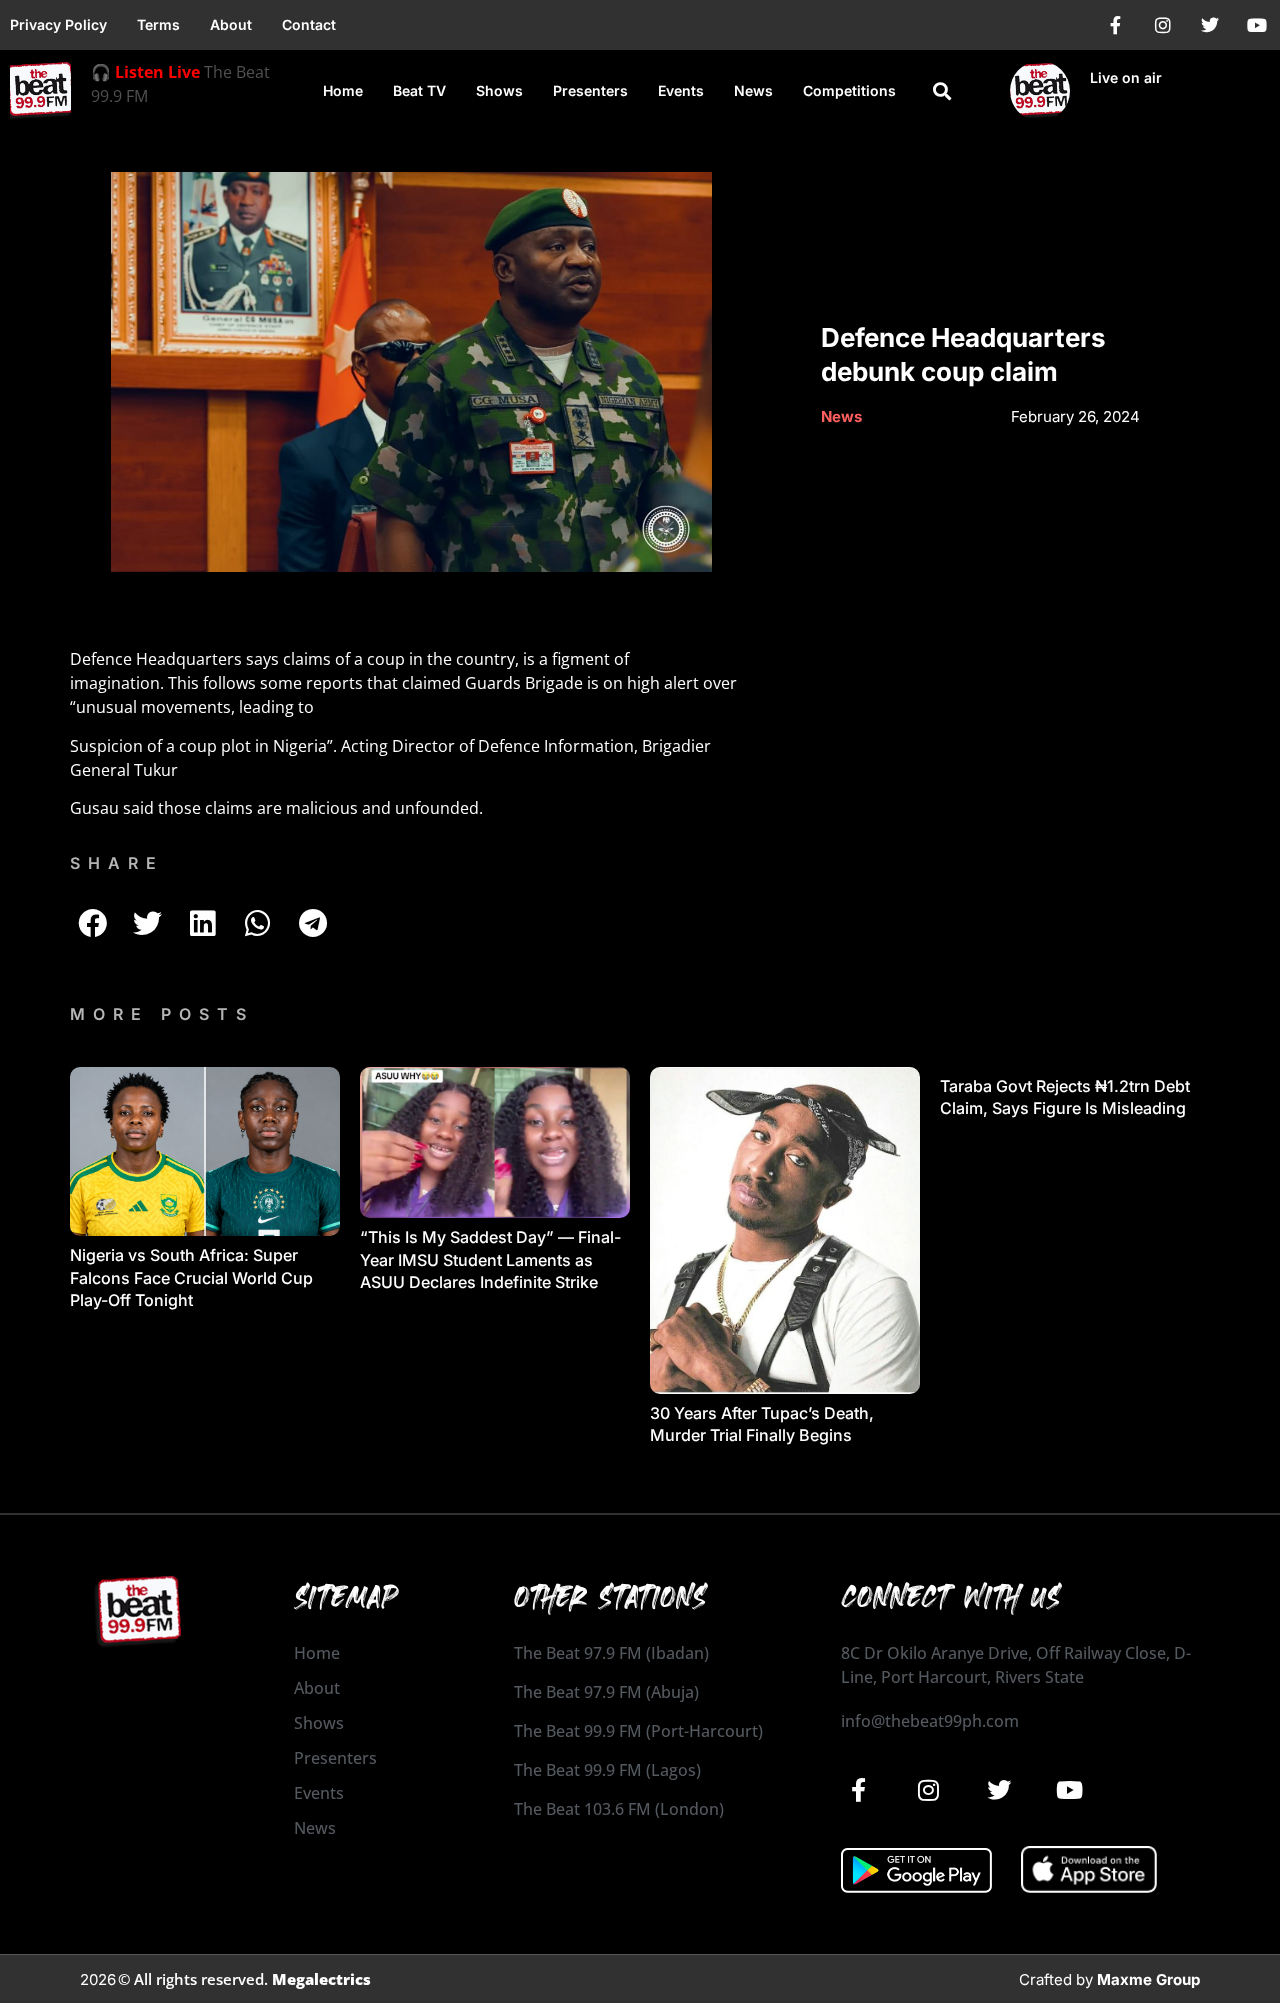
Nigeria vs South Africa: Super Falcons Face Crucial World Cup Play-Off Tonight (191, 1277)
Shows (499, 90)
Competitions (849, 90)
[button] (942, 91)
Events (681, 90)
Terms (158, 24)
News (753, 90)
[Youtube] (1257, 25)
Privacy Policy (58, 24)
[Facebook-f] (1116, 25)
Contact (309, 24)
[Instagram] (1163, 25)
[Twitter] (1210, 25)
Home (343, 90)
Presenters (590, 90)
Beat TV (419, 90)
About (231, 24)
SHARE (117, 863)
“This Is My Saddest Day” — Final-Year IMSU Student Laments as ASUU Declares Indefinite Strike (490, 1259)
